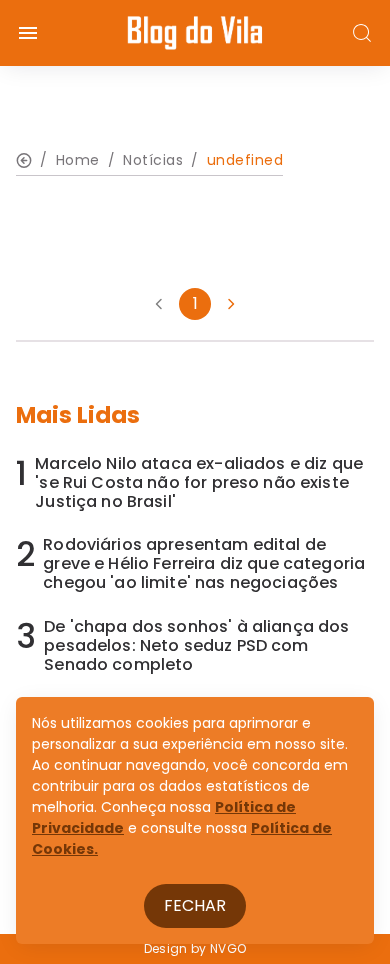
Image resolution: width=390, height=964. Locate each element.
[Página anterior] (159, 304)
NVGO (228, 948)
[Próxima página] (231, 304)
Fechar (195, 905)
